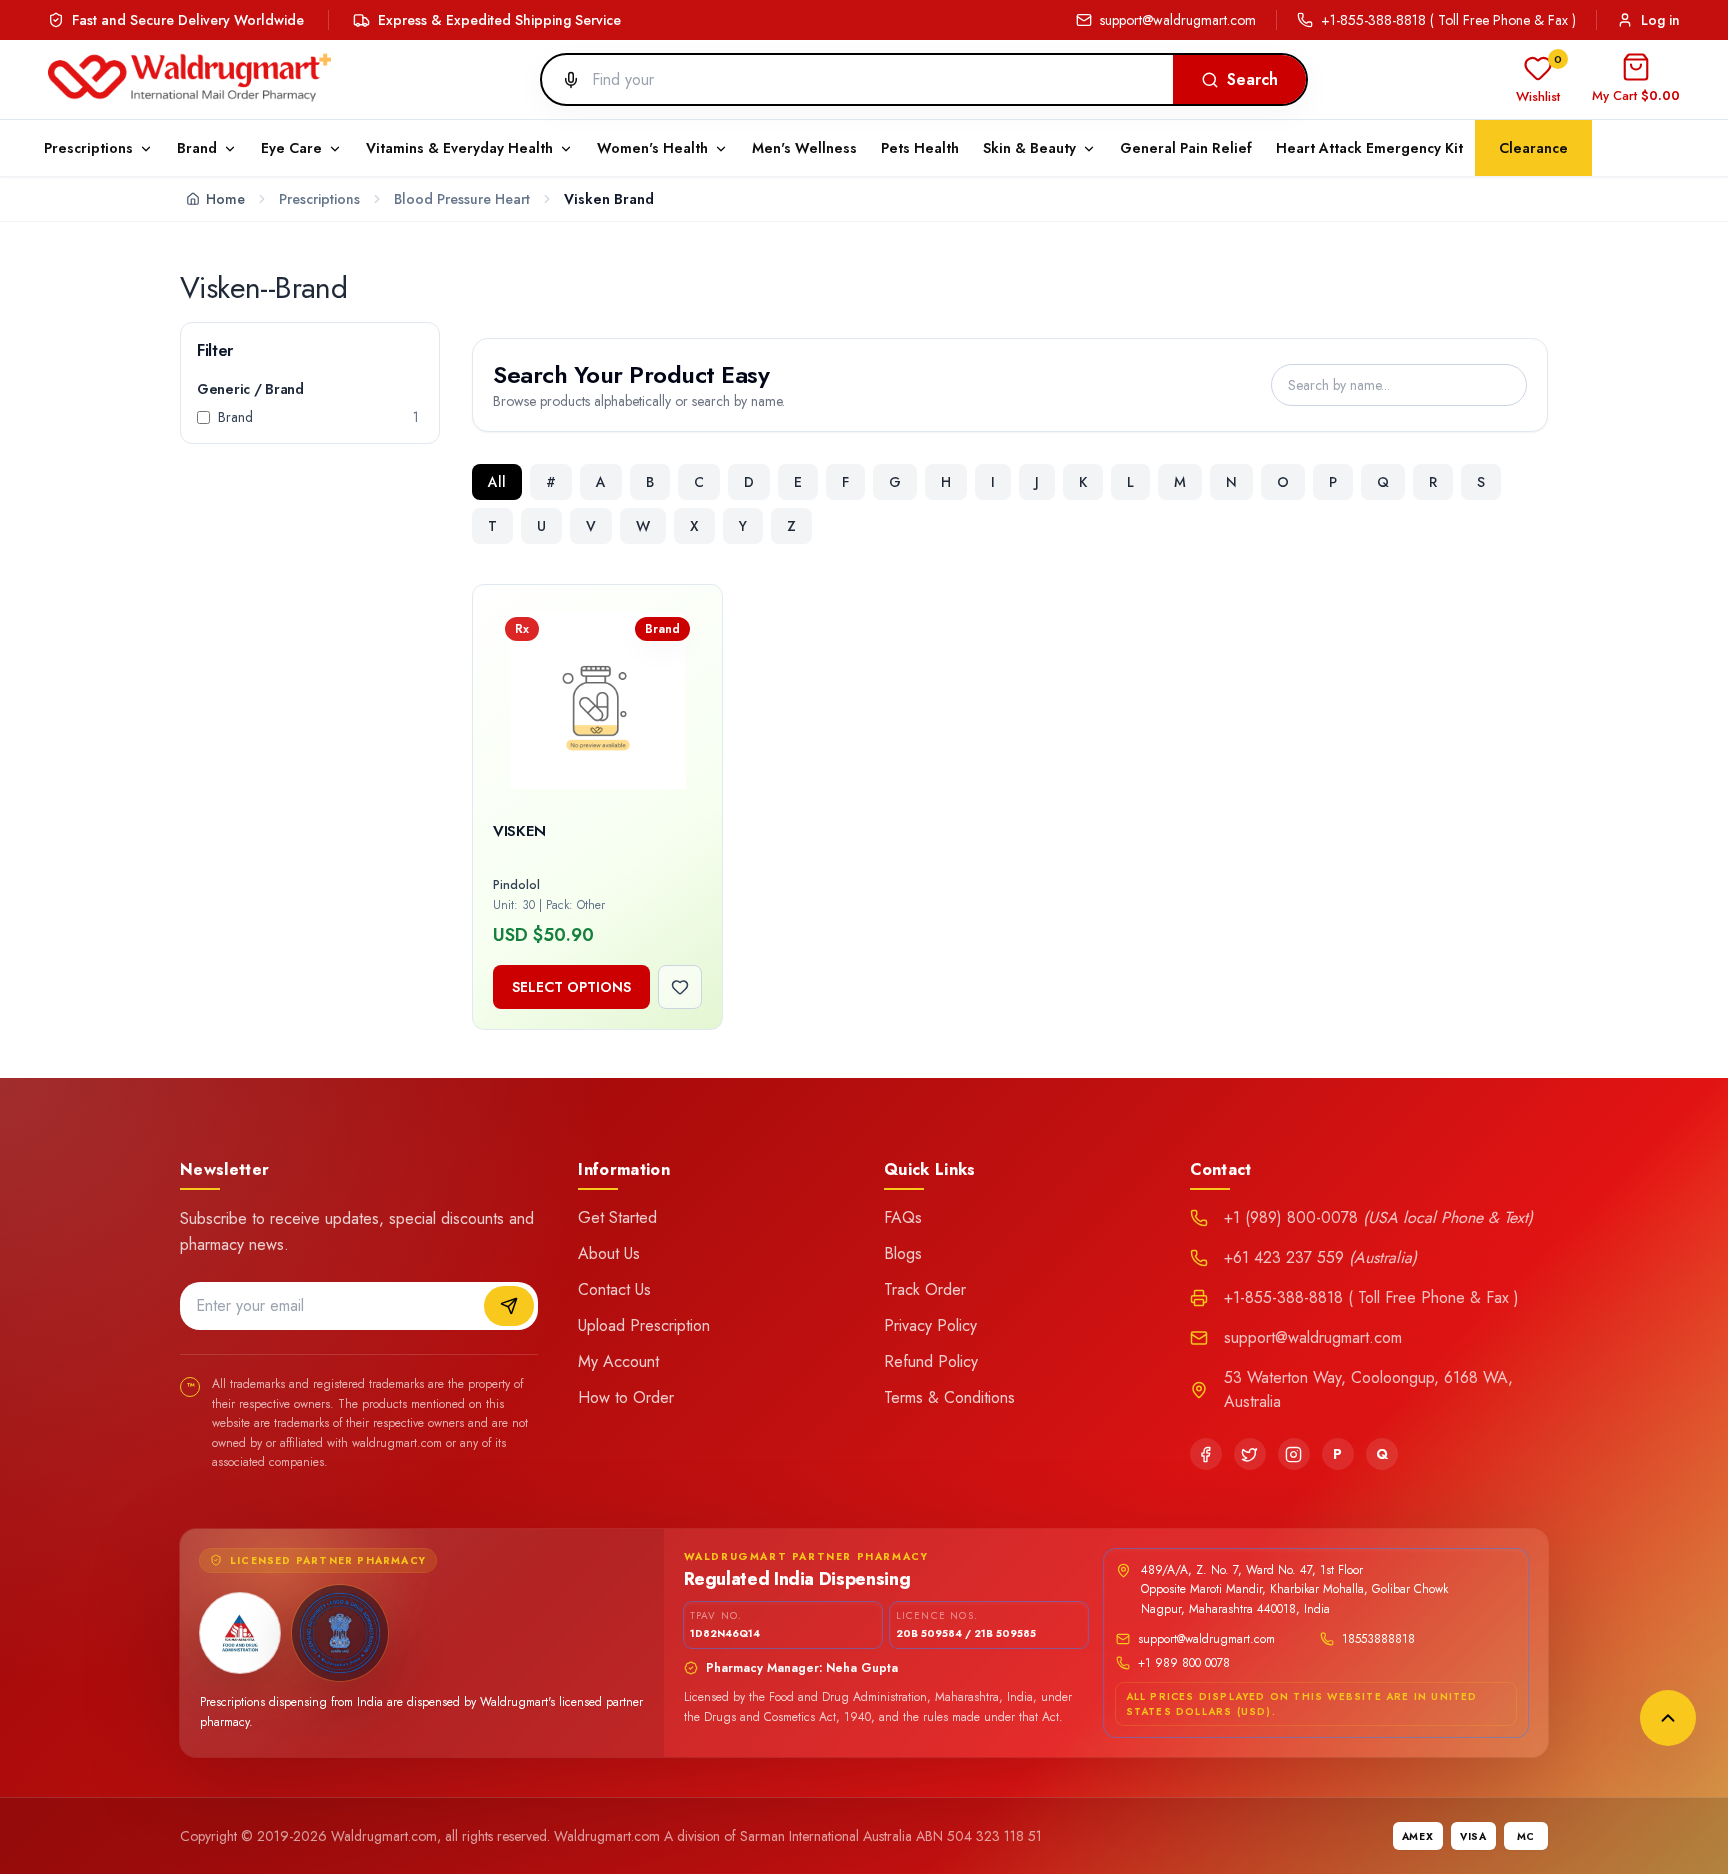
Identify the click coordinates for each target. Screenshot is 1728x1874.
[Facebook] (1206, 1454)
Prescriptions (319, 199)
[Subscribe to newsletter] (509, 1306)
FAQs (903, 1217)
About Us (609, 1253)
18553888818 (1378, 1639)
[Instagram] (1294, 1454)
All (497, 482)
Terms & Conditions (949, 1397)
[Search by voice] (563, 80)
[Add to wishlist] (680, 987)
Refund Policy (931, 1361)
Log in (1660, 20)
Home (225, 199)
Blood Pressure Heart (462, 199)
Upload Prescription (644, 1325)
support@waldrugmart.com (1178, 20)
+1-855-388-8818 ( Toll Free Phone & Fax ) (1448, 20)
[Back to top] (1668, 1718)
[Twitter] (1250, 1454)
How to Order (626, 1397)
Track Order (925, 1289)
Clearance (1533, 148)
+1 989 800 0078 (1184, 1663)
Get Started (617, 1217)
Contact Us (614, 1289)
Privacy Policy (930, 1325)
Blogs (903, 1253)
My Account (618, 1361)
